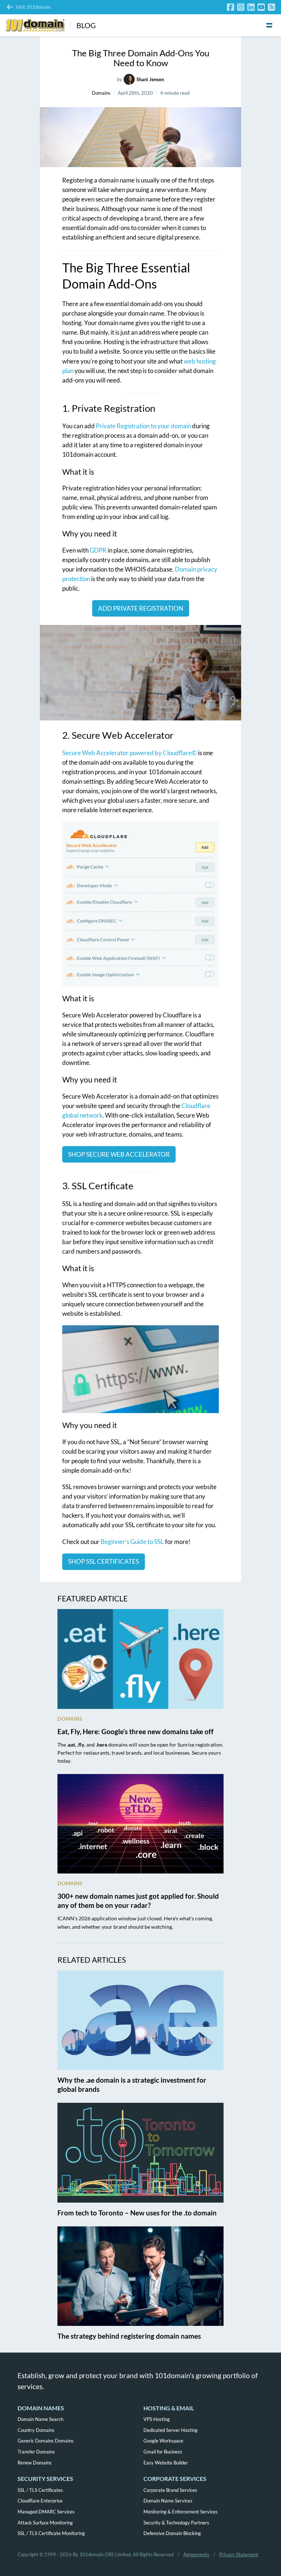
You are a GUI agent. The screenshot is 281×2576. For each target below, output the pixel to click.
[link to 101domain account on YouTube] (261, 7)
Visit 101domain (33, 7)
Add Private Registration (141, 608)
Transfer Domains (36, 2452)
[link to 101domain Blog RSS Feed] (271, 7)
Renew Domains (35, 2463)
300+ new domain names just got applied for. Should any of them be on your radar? (138, 1901)
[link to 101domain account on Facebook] (231, 7)
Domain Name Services (168, 2501)
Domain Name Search (40, 2419)
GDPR (98, 550)
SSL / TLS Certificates (40, 2490)
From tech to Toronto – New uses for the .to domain (137, 2213)
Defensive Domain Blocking (172, 2533)
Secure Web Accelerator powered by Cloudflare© (130, 753)
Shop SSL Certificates (104, 1561)
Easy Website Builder (166, 2463)
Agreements (196, 2554)
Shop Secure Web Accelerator (119, 1154)
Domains (101, 93)
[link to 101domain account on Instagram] (241, 7)
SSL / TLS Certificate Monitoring (51, 2533)
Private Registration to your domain (143, 426)
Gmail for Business (163, 2452)
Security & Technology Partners (176, 2523)
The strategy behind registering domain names (129, 2336)
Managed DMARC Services (46, 2512)
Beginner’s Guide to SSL (132, 1542)
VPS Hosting (157, 2419)
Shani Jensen (150, 79)
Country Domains (36, 2430)
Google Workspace (163, 2441)
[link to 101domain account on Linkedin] (251, 7)
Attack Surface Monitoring (45, 2523)
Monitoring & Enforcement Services (181, 2512)
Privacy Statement (239, 2554)
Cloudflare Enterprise (40, 2501)
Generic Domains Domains (46, 2441)
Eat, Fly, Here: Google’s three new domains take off (136, 1731)
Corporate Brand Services (170, 2490)
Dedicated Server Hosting (171, 2430)
